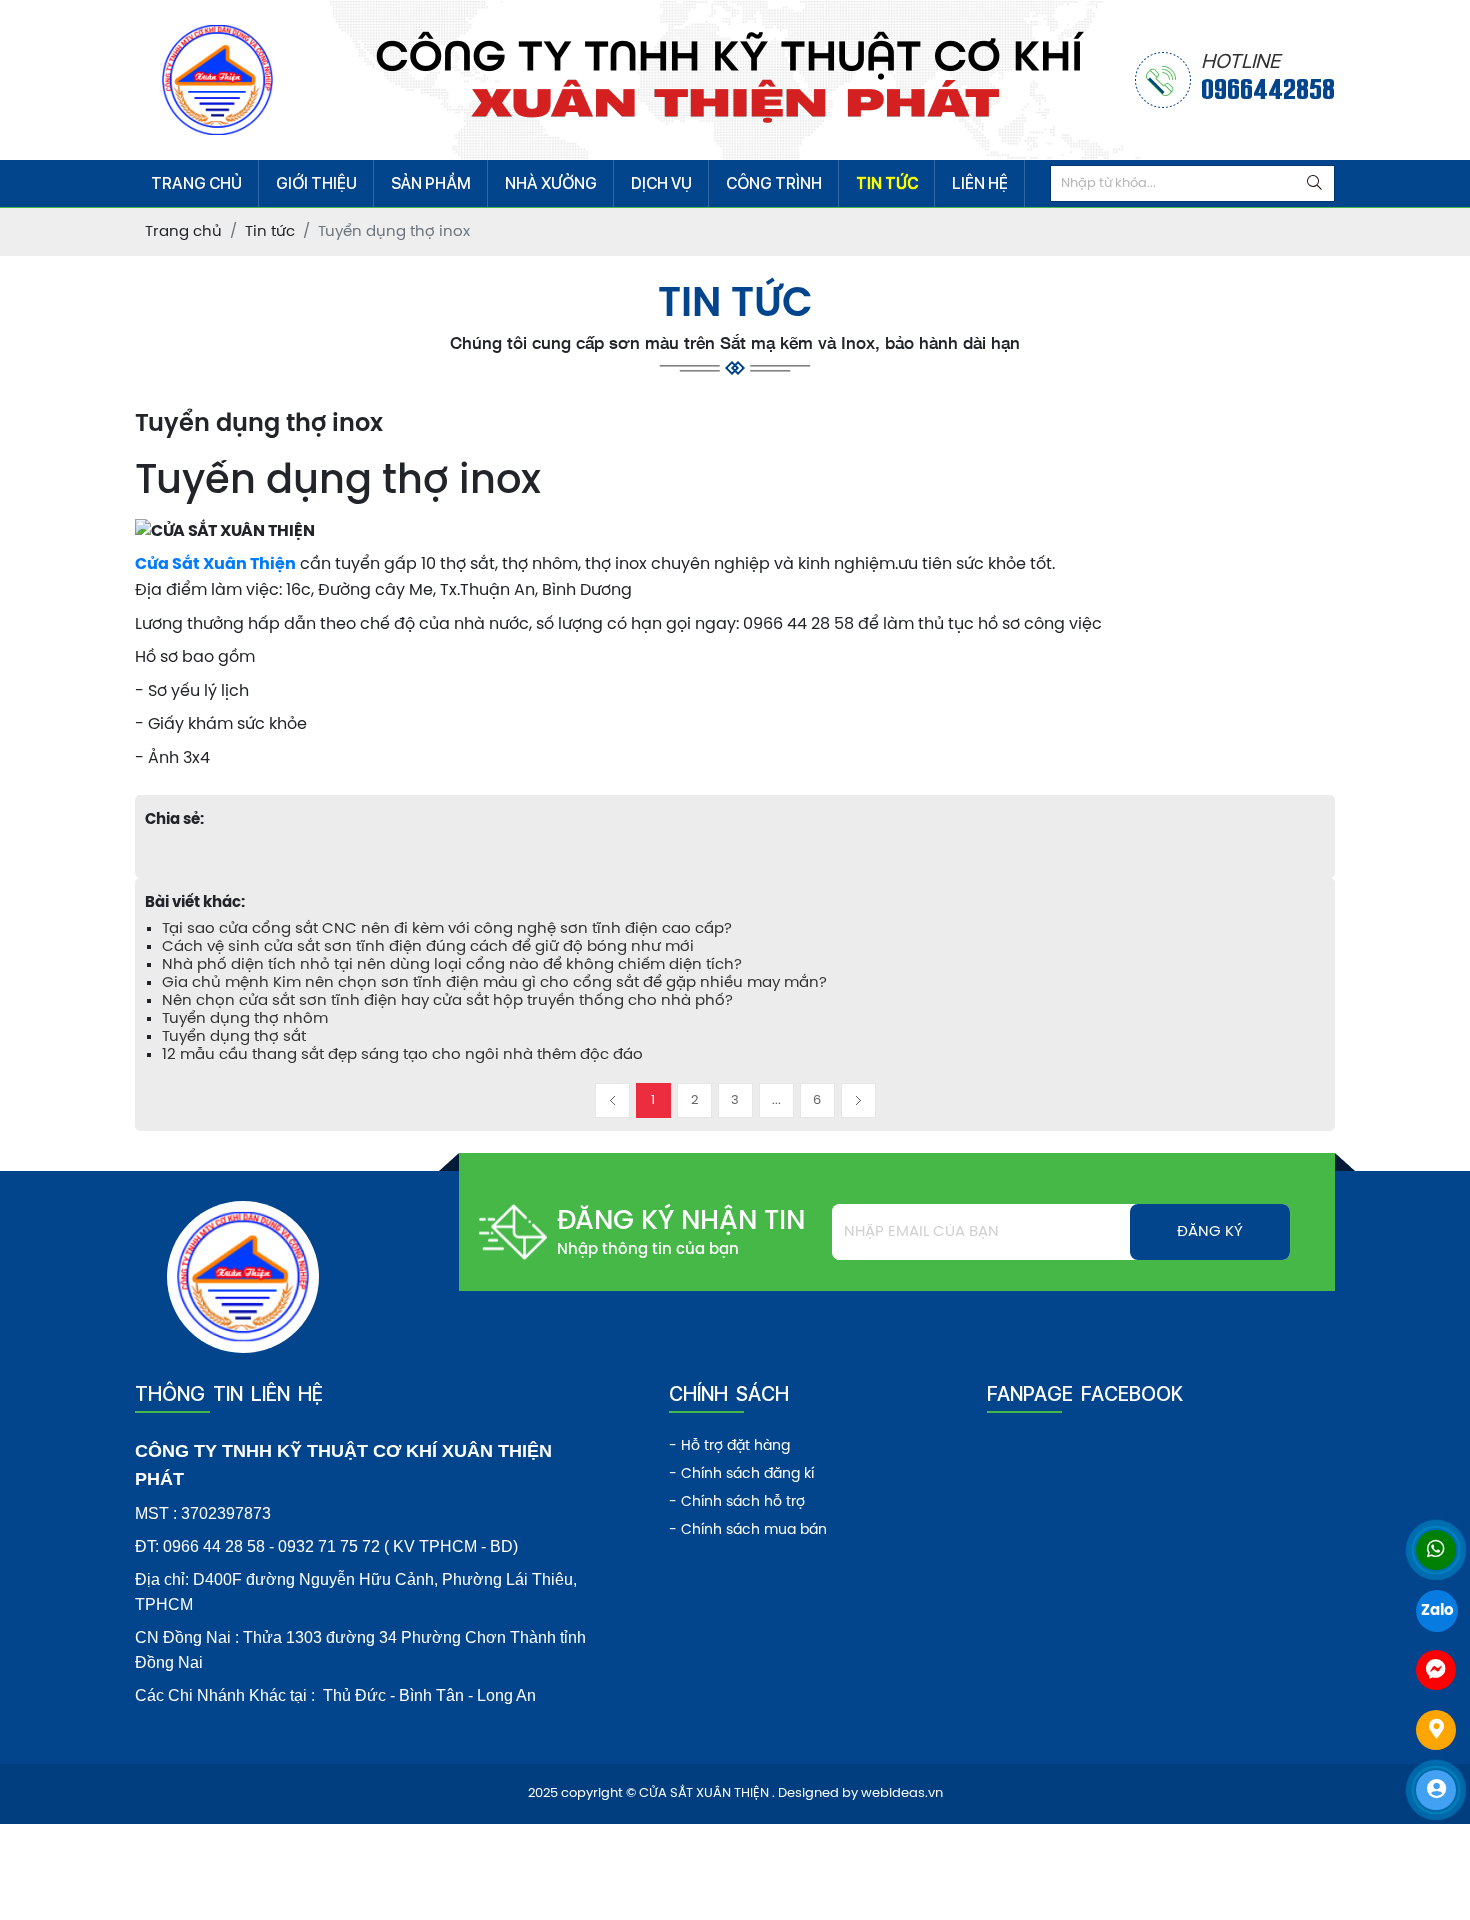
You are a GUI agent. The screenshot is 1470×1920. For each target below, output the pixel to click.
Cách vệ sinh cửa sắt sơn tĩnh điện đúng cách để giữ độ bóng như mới (428, 947)
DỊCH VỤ (661, 183)
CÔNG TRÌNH (774, 183)
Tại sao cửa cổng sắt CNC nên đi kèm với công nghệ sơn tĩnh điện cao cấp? (447, 929)
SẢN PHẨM (431, 183)
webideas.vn (902, 1793)
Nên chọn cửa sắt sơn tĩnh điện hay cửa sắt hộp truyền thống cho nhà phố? (447, 1001)
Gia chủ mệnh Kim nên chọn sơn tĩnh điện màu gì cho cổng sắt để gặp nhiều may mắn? (494, 983)
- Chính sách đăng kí (741, 1474)
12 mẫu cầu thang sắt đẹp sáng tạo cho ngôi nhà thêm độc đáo (402, 1055)
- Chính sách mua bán (748, 1530)
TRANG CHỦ (196, 183)
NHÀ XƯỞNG (551, 183)
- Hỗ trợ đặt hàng (729, 1446)
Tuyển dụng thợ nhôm (245, 1019)
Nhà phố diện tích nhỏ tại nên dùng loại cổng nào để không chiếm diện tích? (452, 965)
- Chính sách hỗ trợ (737, 1502)
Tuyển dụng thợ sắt (234, 1037)
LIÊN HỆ (980, 183)
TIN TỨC (887, 183)
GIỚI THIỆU (316, 183)
